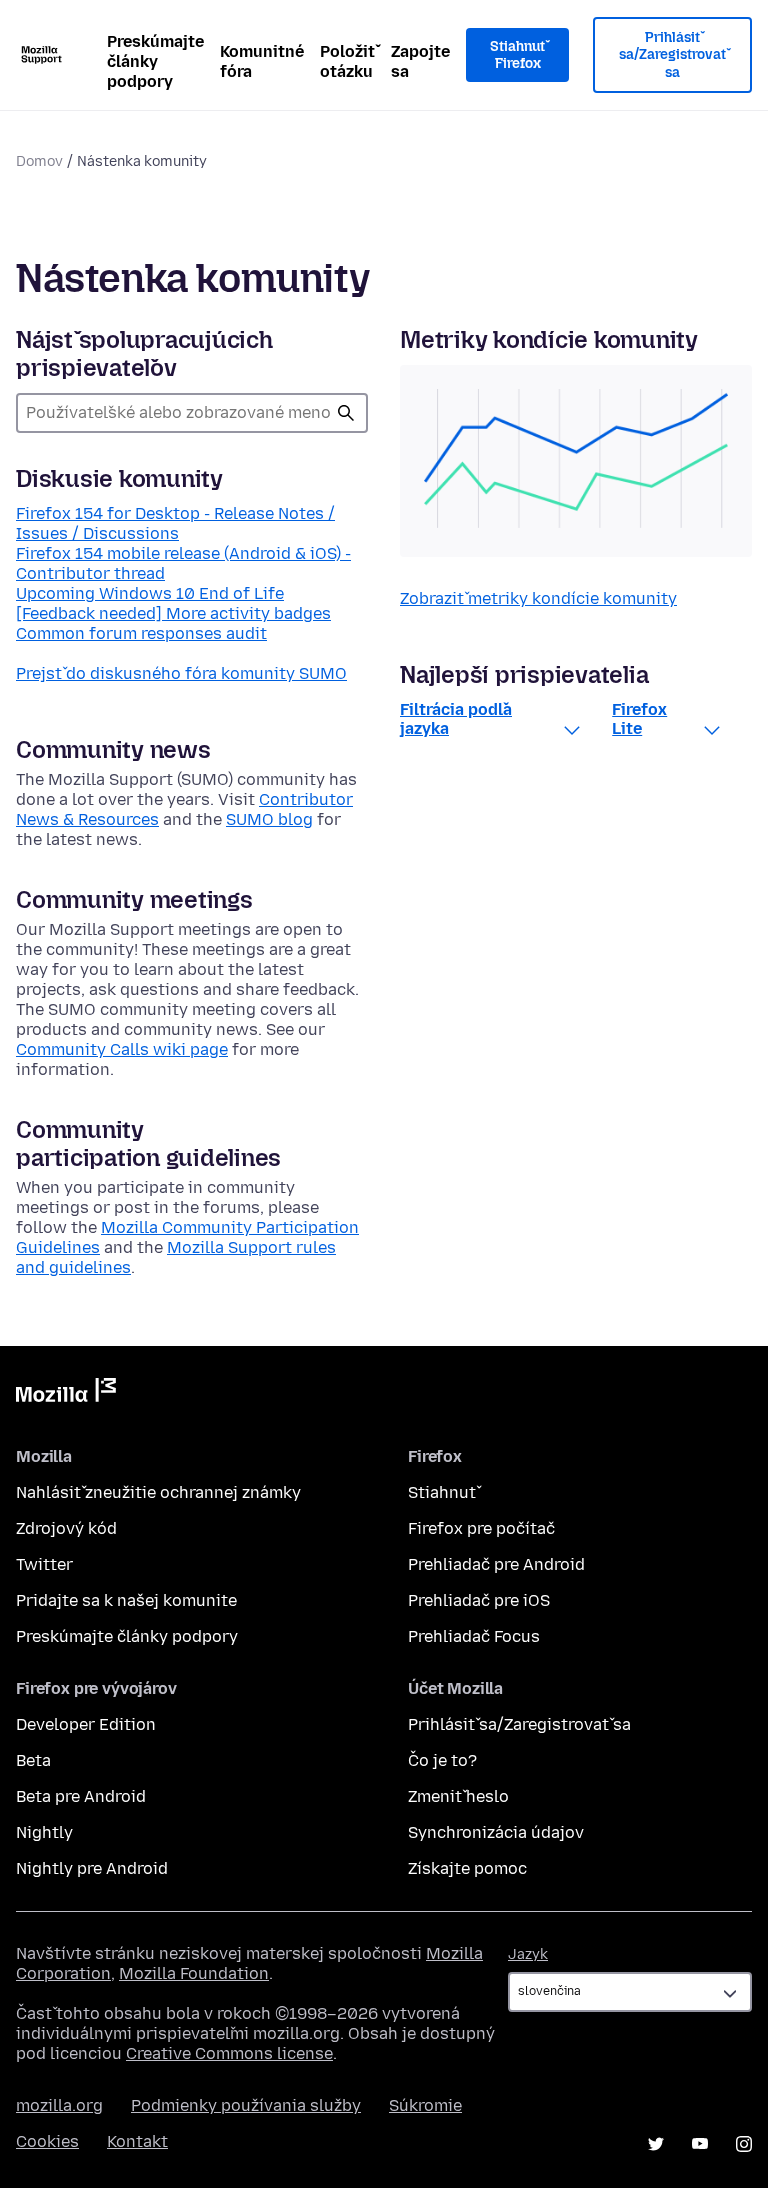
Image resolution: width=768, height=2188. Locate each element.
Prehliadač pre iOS (479, 1600)
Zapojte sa (420, 61)
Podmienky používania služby (246, 2105)
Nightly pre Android (92, 1868)
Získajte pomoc (467, 1868)
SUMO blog (269, 819)
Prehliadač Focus (474, 1636)
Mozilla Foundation (194, 1973)
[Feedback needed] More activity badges (173, 613)
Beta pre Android (81, 1796)
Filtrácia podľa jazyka (456, 719)
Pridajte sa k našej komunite (126, 1600)
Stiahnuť (442, 1492)
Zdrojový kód (66, 1528)
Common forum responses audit (141, 633)
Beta (33, 1760)
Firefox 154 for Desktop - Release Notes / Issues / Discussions (175, 523)
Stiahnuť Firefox (517, 55)
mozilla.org (59, 2105)
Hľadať (346, 413)
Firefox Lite (639, 719)
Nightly (44, 1832)
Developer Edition (86, 1724)
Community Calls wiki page (122, 1049)
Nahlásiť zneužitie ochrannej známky (158, 1492)
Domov (39, 161)
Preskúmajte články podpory (155, 61)
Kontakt (137, 2141)
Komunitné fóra (262, 61)
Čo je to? (442, 1760)
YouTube (700, 2144)
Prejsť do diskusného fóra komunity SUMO (181, 673)
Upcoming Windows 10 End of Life (150, 593)
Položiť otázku (347, 61)
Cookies (47, 2141)
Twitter (44, 1564)
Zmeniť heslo (458, 1796)
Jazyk (528, 1954)
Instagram (744, 2144)
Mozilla (66, 1394)
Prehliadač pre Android (496, 1564)
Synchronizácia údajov (496, 1832)
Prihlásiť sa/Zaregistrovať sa (672, 55)
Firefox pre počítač (481, 1528)
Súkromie (425, 2105)
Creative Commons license (229, 2053)
